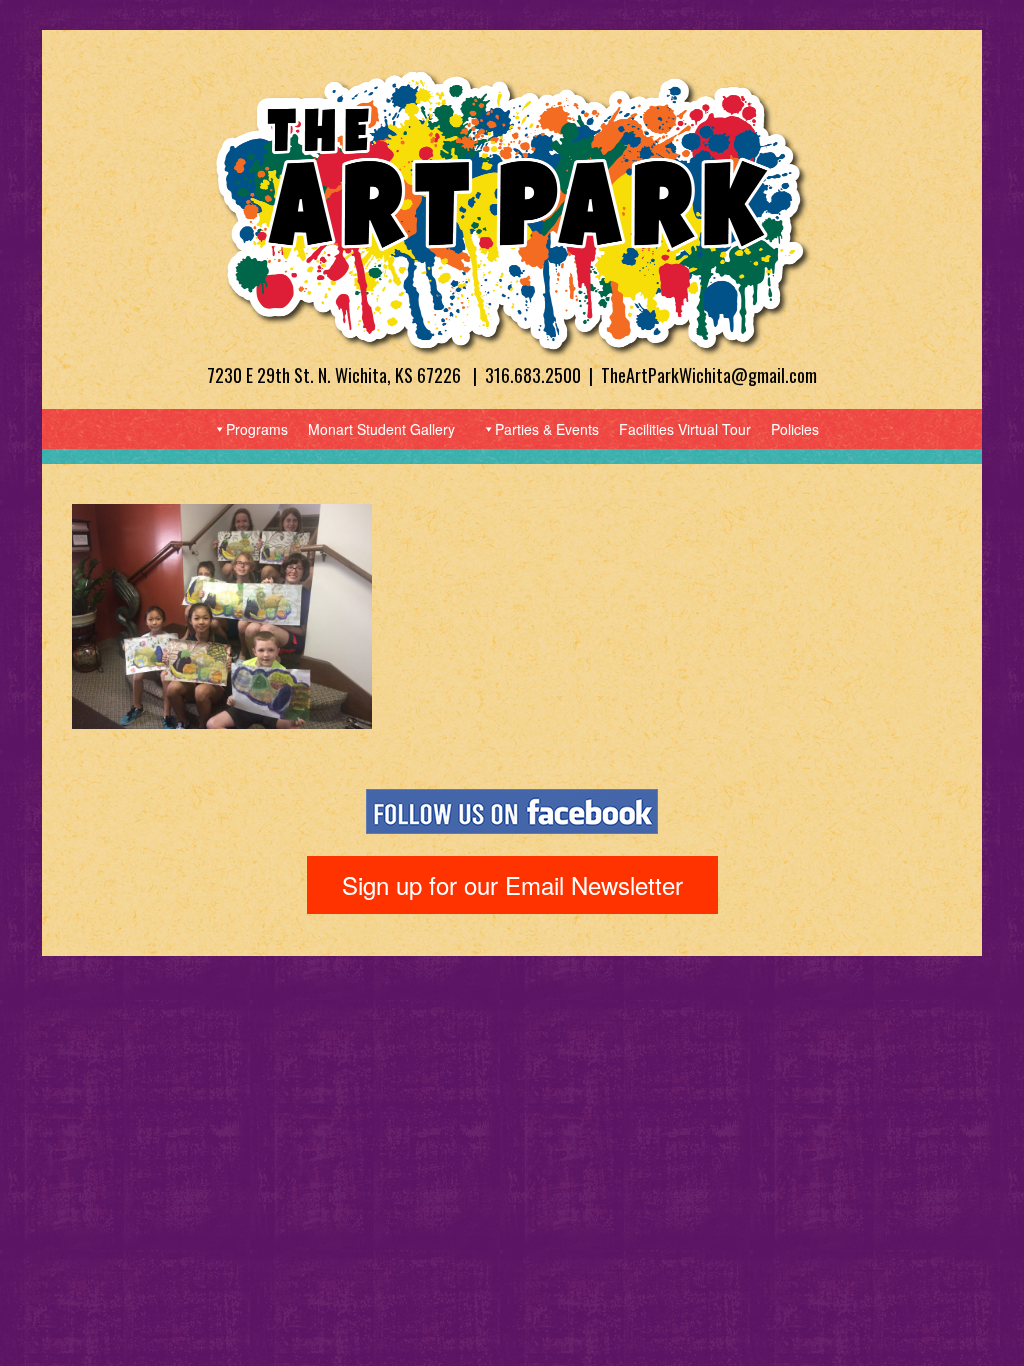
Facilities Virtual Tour (685, 429)
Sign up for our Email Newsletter (512, 884)
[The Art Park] (512, 211)
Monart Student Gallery (381, 429)
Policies (795, 429)
